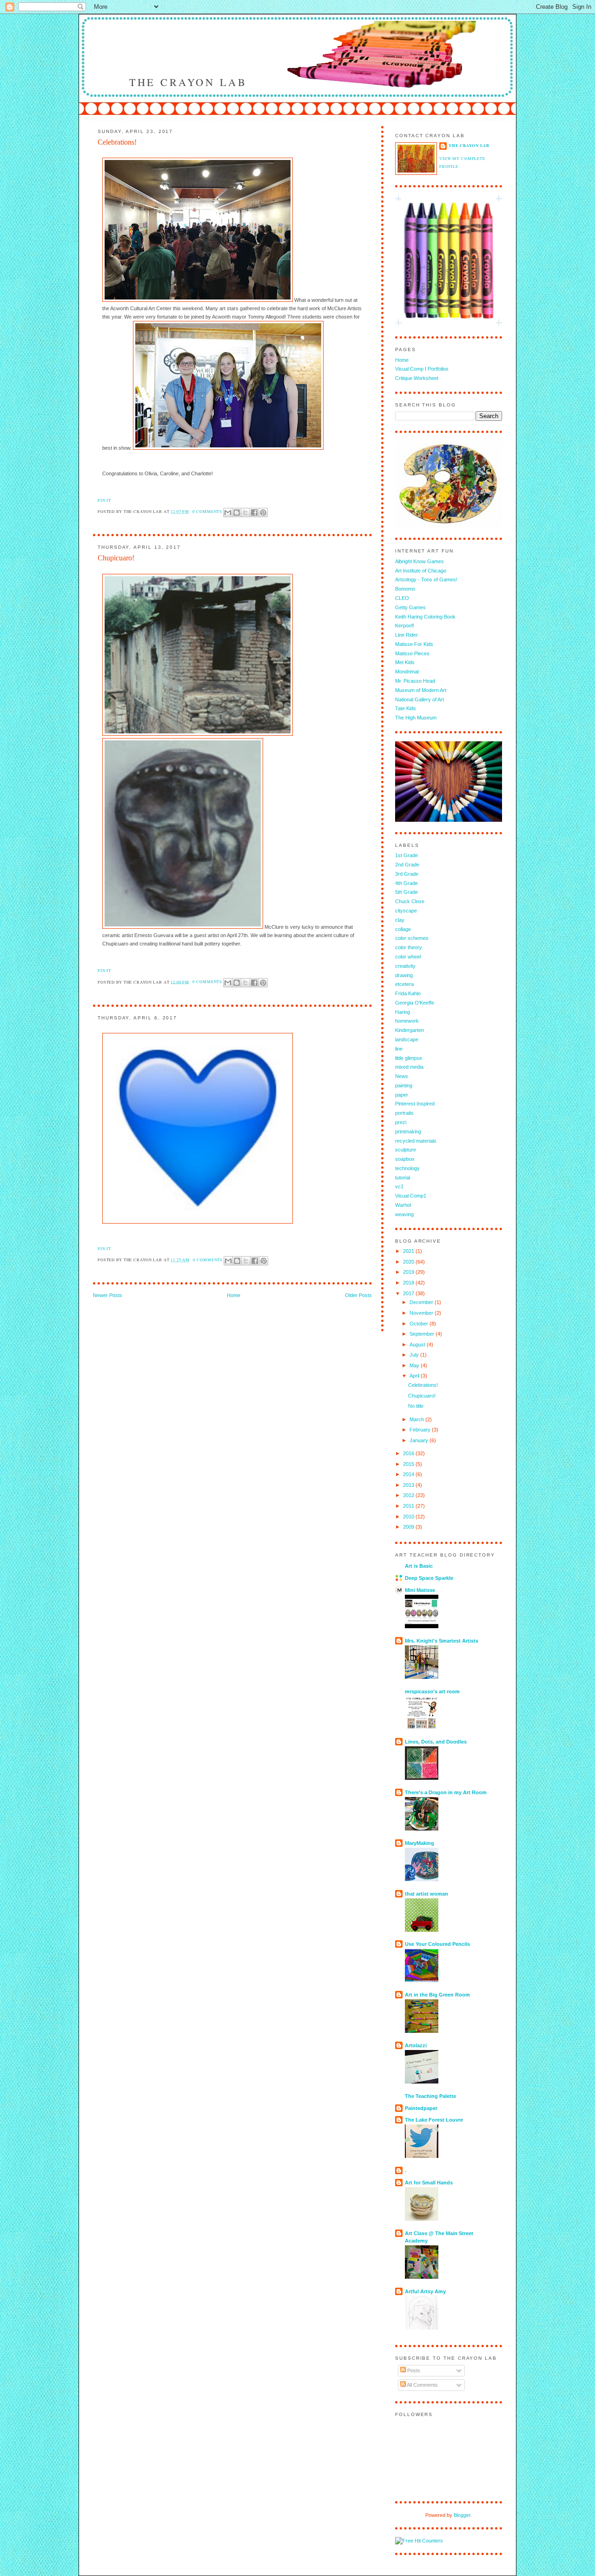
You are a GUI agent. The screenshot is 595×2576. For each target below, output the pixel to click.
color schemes (412, 938)
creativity (405, 966)
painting (404, 1085)
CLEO (402, 598)
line (399, 1049)
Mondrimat (407, 672)
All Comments (422, 2385)
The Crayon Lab (188, 82)
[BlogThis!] (237, 513)
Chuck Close (410, 901)
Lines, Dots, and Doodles (436, 1742)
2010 (409, 1517)
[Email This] (228, 513)
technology (407, 1168)
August (418, 1345)
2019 (409, 1272)
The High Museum (416, 718)
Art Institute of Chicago (421, 571)
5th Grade (407, 892)
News (402, 1076)
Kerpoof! (405, 626)
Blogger (462, 2515)
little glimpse (409, 1058)
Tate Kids (406, 708)
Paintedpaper (421, 2108)
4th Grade (407, 883)
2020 (409, 1262)
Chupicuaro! (116, 558)
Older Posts (358, 1295)
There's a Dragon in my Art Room (446, 1792)
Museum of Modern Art (421, 690)
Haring (403, 1012)
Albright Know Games (420, 561)
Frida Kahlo (408, 993)
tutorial (403, 1178)
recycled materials (416, 1141)
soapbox (405, 1159)
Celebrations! (117, 142)
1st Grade (407, 855)
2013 (409, 1485)
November (422, 1313)
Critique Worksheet (417, 378)
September (423, 1334)
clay (400, 920)
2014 (409, 1474)
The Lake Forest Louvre (434, 2120)
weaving (404, 1214)
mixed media (409, 1067)
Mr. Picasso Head (415, 681)
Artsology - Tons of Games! (426, 579)
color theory (409, 947)
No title (416, 1406)
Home (234, 1295)
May (415, 1365)
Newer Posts (108, 1295)
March (417, 1419)
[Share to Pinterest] (263, 513)
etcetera (404, 984)
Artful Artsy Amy (425, 2291)
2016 (409, 1453)
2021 (409, 1251)
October (420, 1324)
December (422, 1302)
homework (407, 1021)
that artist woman (426, 1894)
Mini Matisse (420, 1590)
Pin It (104, 500)
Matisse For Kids (414, 644)
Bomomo (405, 589)
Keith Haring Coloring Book (425, 617)
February (421, 1430)
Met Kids (405, 662)
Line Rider (407, 635)
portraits (404, 1113)
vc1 (399, 1186)
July (415, 1355)
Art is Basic (419, 1566)
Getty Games (410, 607)
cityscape (406, 911)
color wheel (408, 957)
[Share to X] (245, 513)
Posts (413, 2370)
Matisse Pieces (412, 653)
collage (403, 929)
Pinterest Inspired (415, 1104)
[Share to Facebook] (254, 513)
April (415, 1376)
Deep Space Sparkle (429, 1578)
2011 (409, 1506)
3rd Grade (407, 874)
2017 (409, 1293)
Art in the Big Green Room (437, 1995)
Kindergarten (410, 1030)
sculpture (406, 1150)
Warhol (403, 1205)
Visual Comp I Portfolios (422, 369)
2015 (409, 1464)
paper (402, 1095)
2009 (409, 1527)
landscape (407, 1039)
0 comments (207, 511)
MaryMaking (420, 1843)
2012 (409, 1495)
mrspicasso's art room (432, 1691)
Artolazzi (416, 2045)
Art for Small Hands (429, 2183)
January (420, 1440)
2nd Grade (407, 865)
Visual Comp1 (411, 1196)
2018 (409, 1283)
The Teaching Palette (430, 2096)
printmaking (408, 1132)
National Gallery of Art (420, 699)
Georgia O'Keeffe (415, 1003)
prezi (401, 1122)
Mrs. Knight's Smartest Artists (442, 1641)
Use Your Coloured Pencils (437, 1944)
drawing (404, 975)
